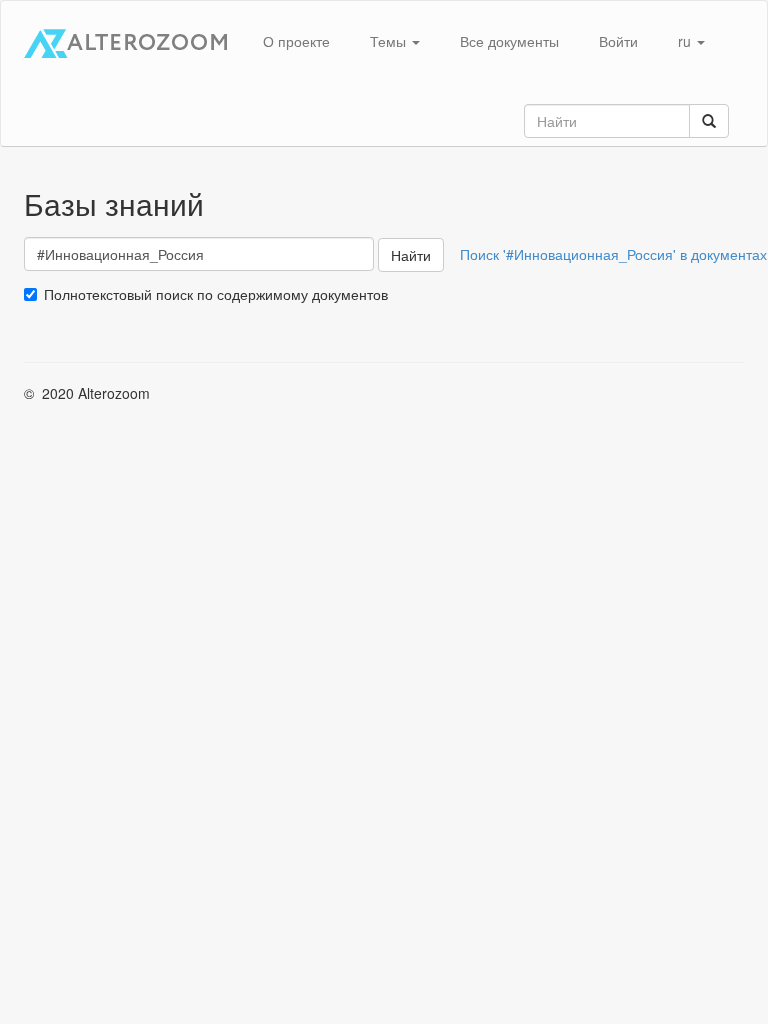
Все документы (509, 41)
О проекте (296, 41)
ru (686, 41)
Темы (390, 41)
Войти (618, 41)
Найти (411, 255)
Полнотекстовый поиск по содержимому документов (216, 294)
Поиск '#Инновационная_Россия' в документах (613, 254)
